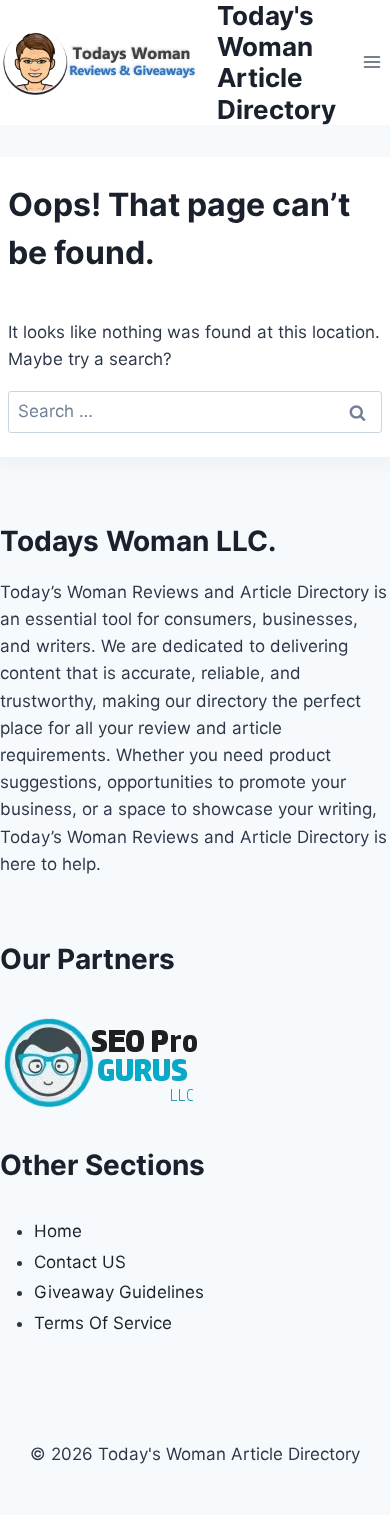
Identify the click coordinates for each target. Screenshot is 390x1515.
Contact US (80, 1262)
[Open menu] (371, 62)
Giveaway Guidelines (119, 1292)
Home (58, 1231)
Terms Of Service (103, 1323)
